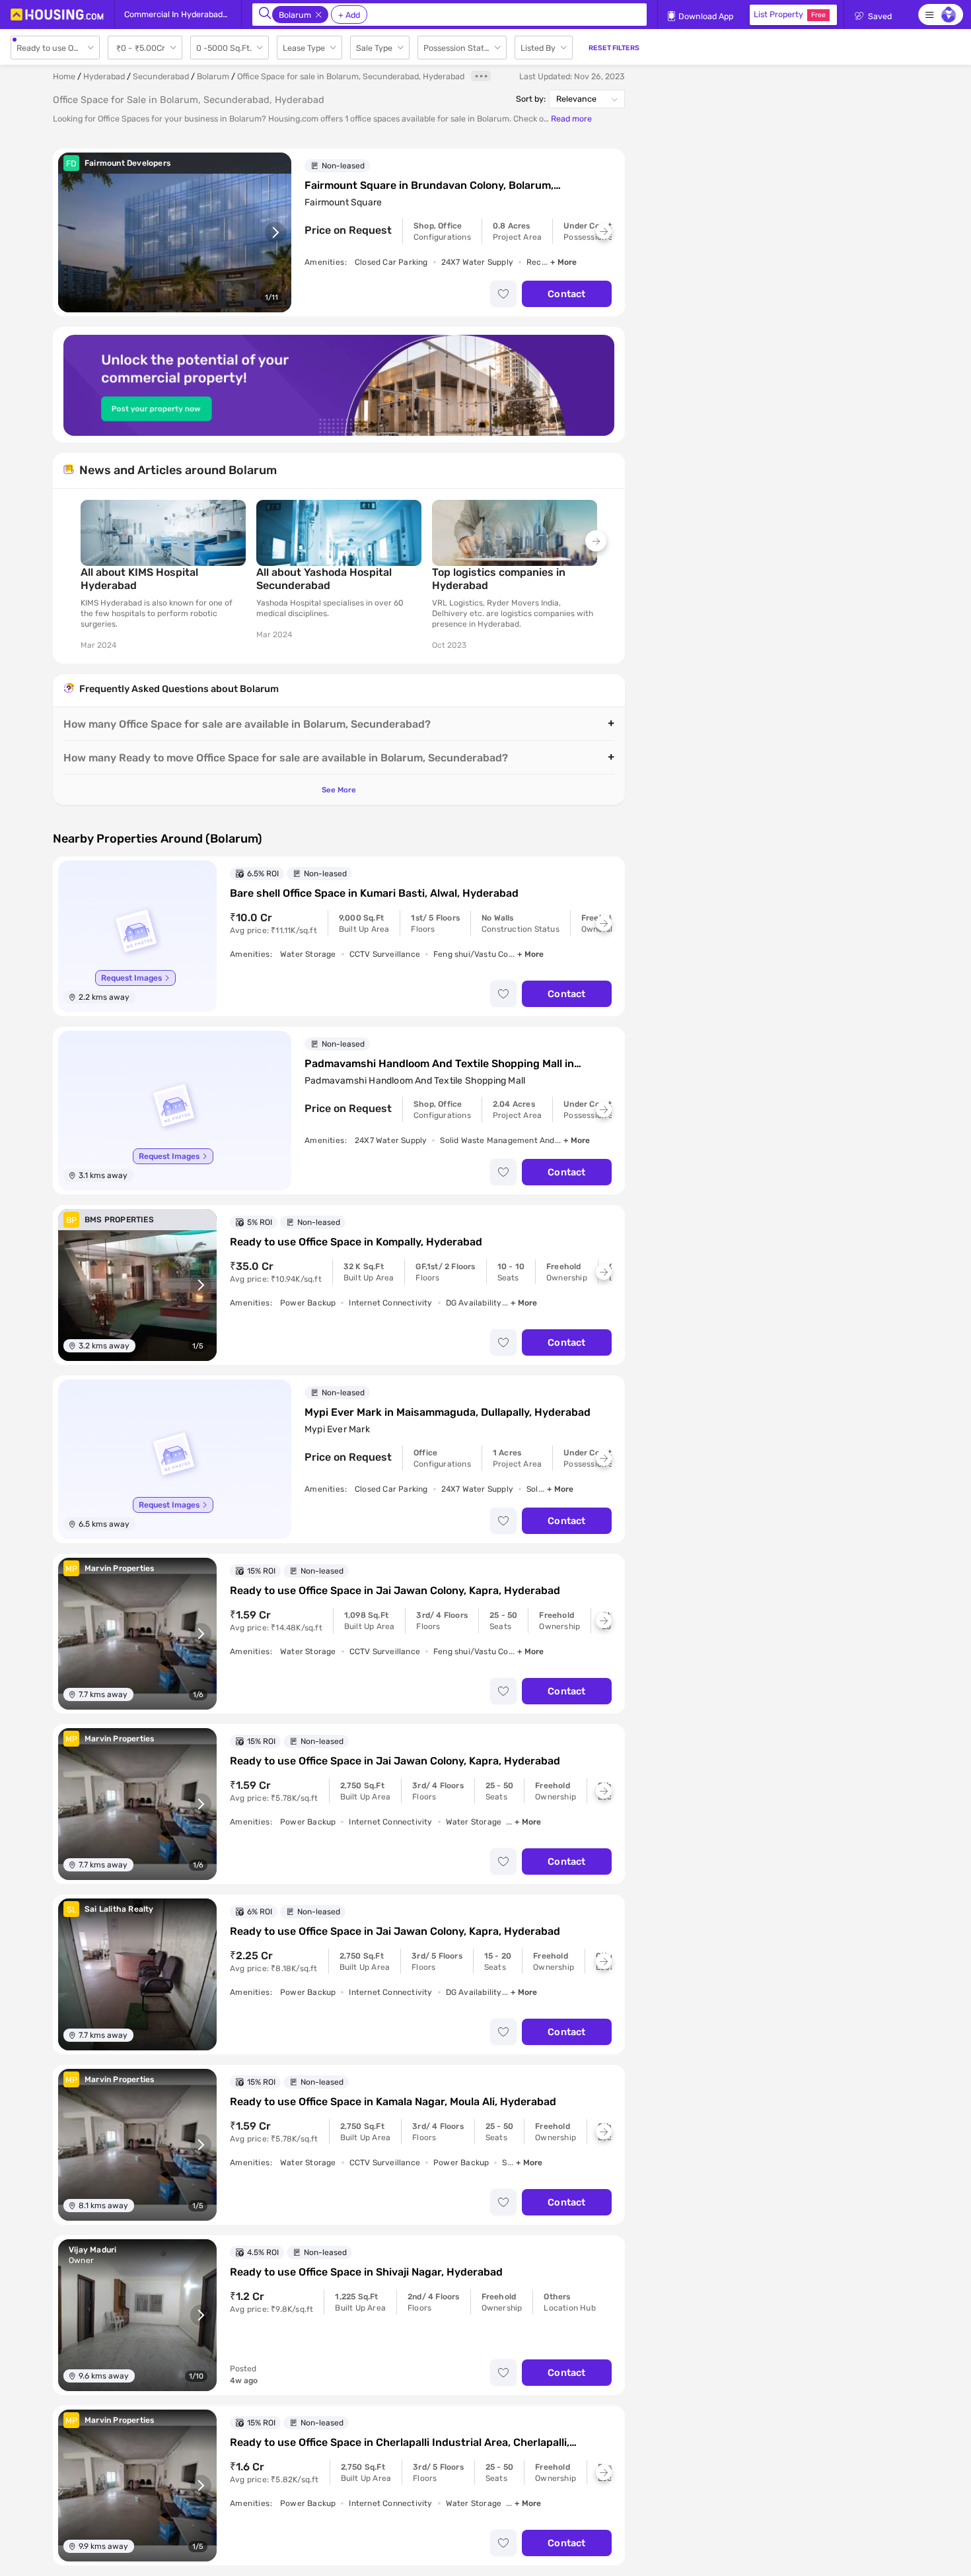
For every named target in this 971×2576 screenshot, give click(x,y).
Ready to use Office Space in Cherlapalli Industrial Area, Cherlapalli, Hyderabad (400, 2443)
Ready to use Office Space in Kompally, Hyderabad (356, 1242)
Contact (566, 294)
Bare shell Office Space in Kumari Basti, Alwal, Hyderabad (374, 893)
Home (64, 76)
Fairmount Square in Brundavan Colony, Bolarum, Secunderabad (429, 186)
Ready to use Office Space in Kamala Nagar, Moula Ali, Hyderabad (393, 2102)
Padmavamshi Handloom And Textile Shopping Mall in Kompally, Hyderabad (439, 1064)
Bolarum (213, 76)
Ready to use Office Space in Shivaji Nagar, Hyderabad (366, 2272)
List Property (790, 14)
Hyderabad (104, 76)
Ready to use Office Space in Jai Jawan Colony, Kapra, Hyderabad (395, 1590)
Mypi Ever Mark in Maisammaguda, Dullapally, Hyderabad (448, 1412)
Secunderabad (161, 76)
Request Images (131, 978)
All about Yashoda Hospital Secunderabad (324, 579)
